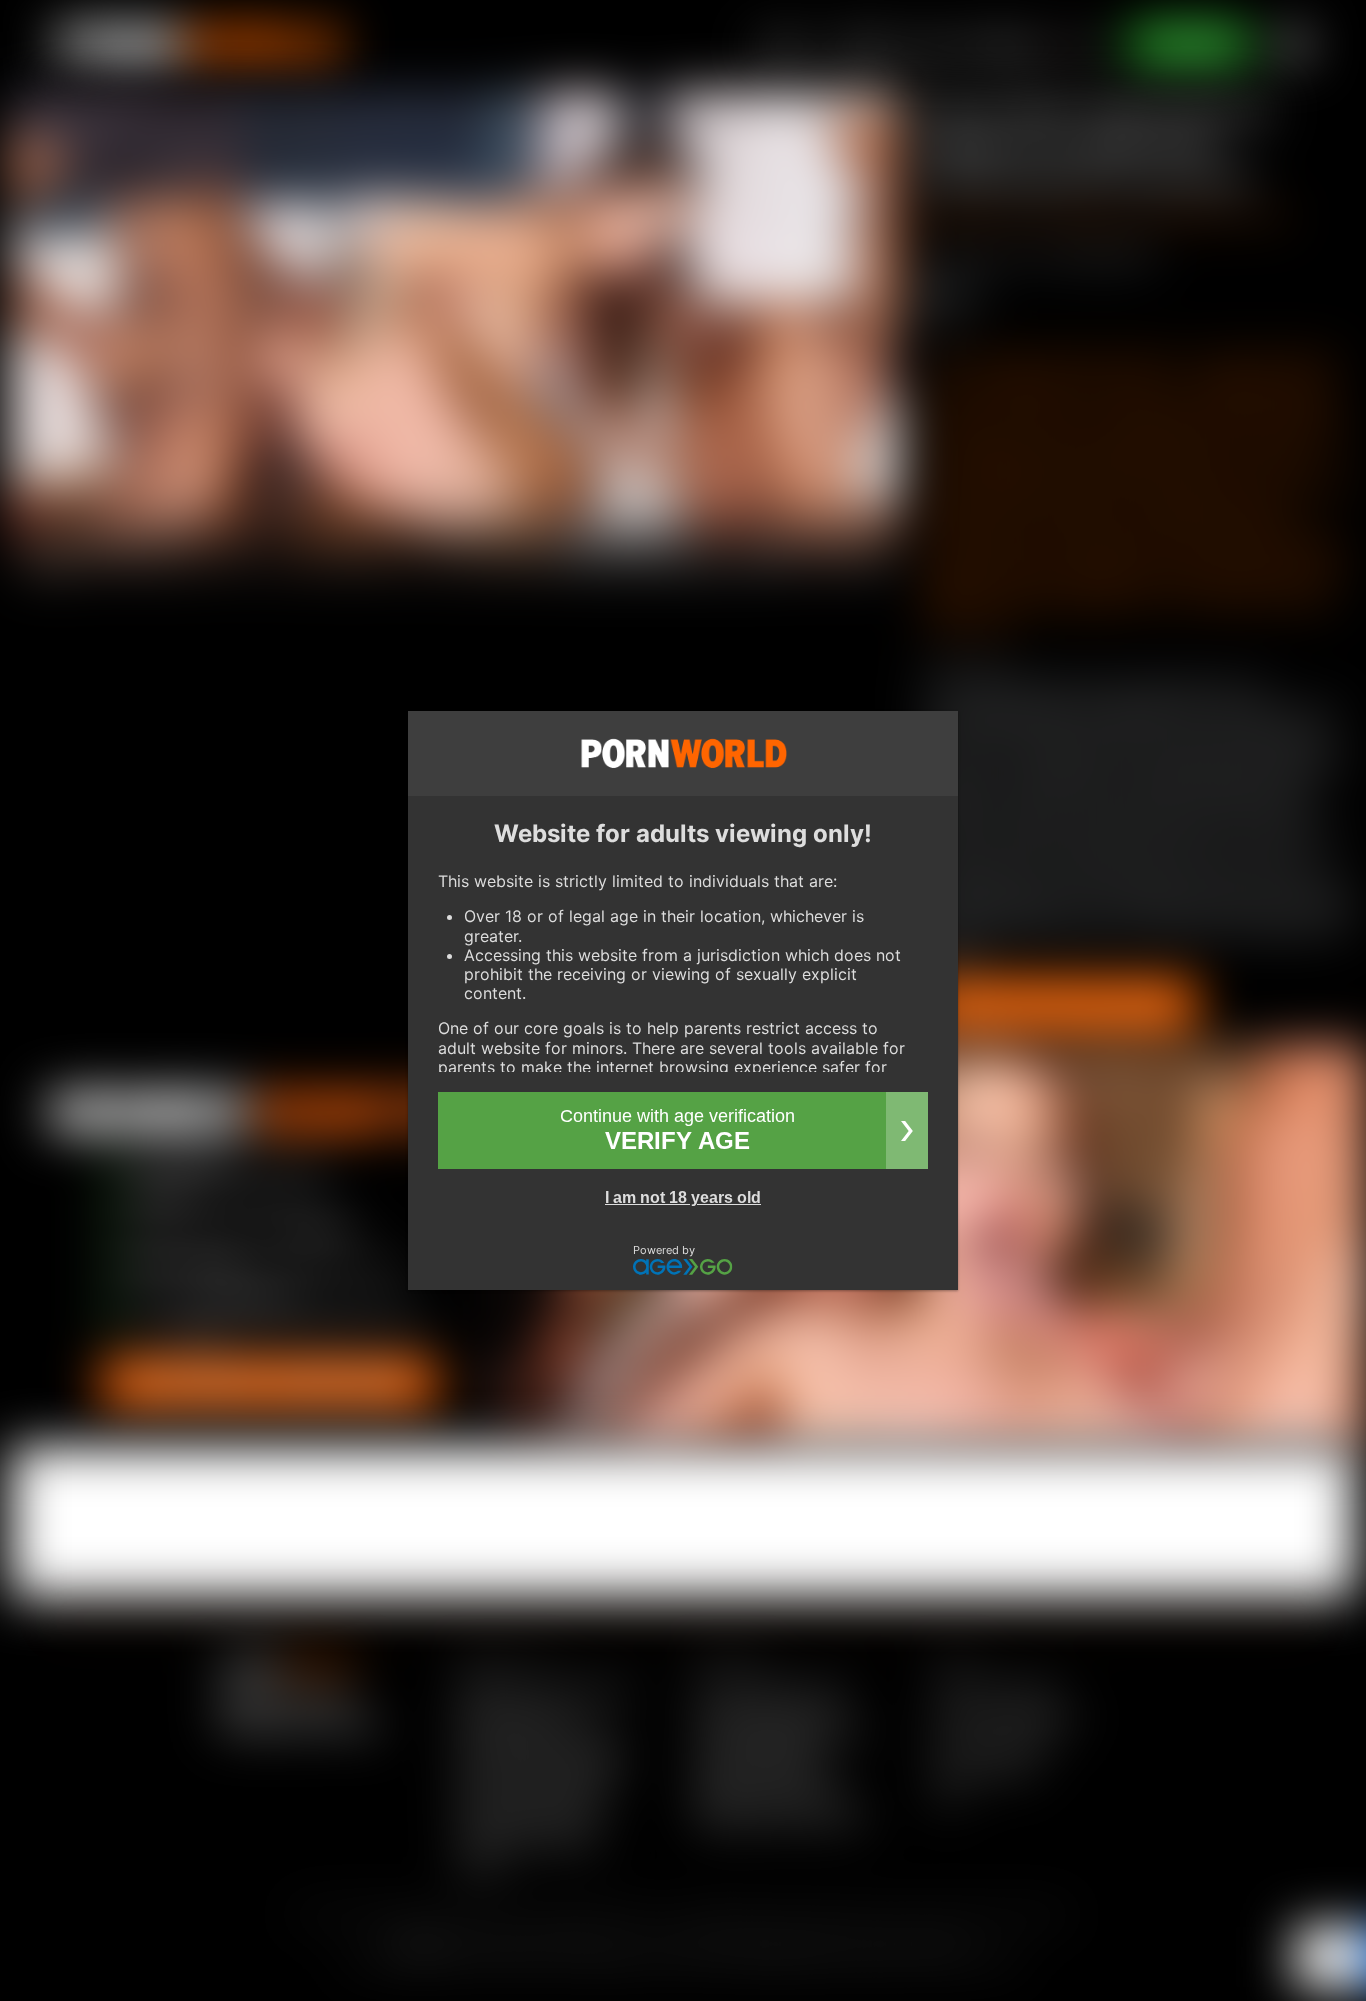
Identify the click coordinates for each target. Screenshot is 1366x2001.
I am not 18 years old (683, 1197)
